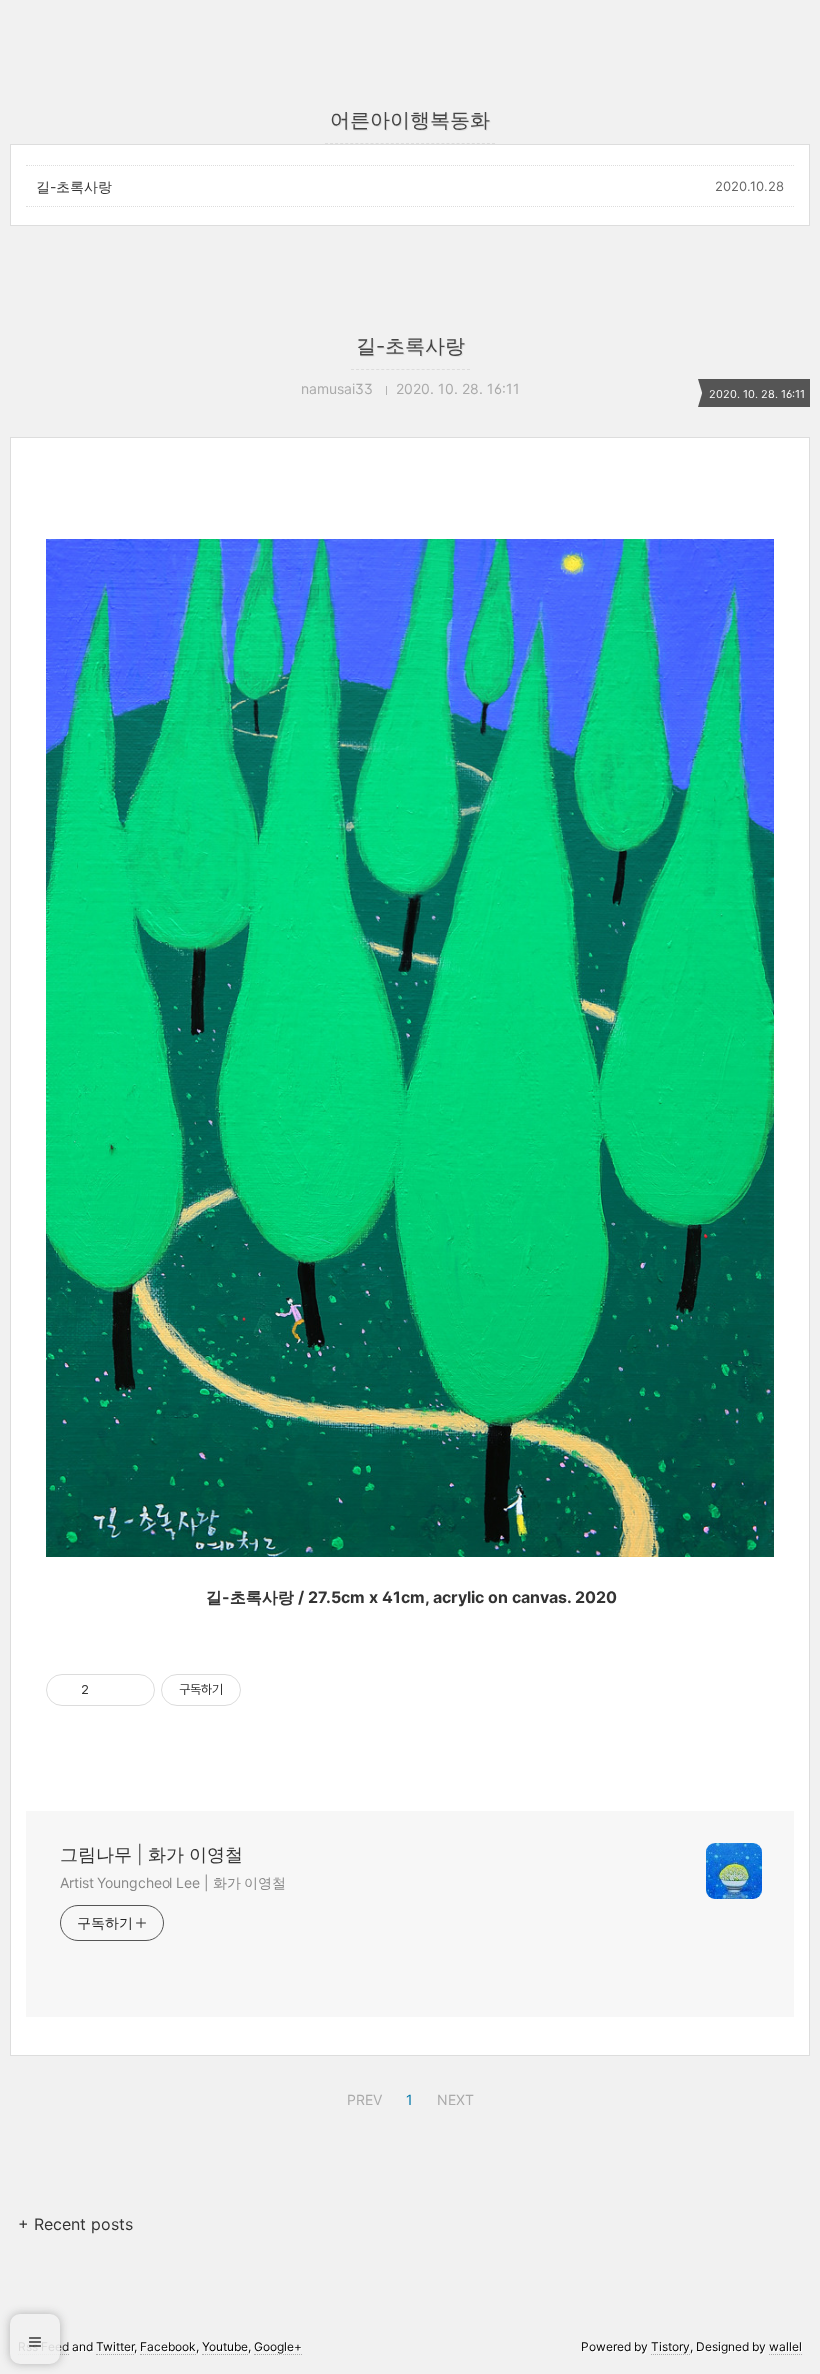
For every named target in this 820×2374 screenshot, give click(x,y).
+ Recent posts (75, 2224)
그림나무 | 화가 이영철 (151, 1854)
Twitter (115, 2346)
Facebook (168, 2346)
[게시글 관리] (132, 1690)
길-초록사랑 (74, 186)
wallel (785, 2346)
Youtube (225, 2346)
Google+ (278, 2346)
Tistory (670, 2346)
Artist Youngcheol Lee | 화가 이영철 (173, 1882)
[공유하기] (107, 1690)
